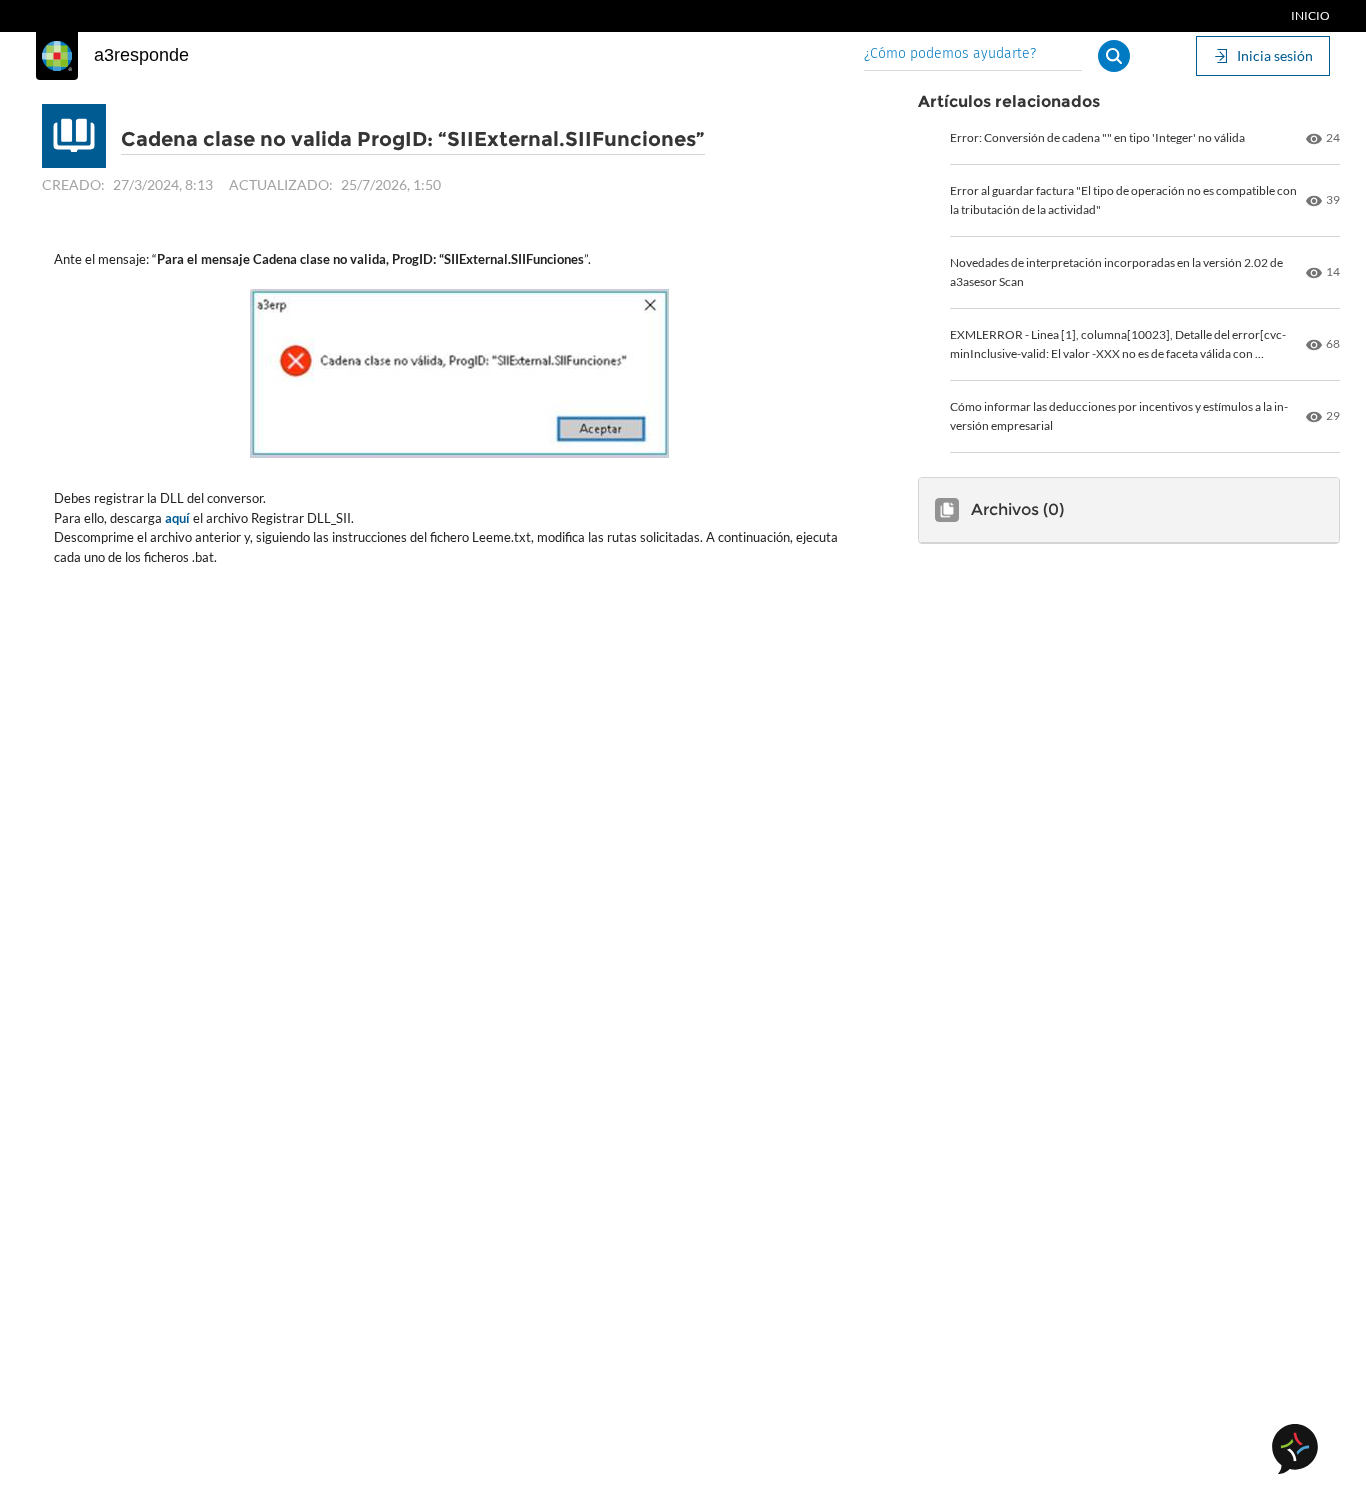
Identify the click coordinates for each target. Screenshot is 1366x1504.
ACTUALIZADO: (281, 184)
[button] (1114, 56)
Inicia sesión (1275, 55)
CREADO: (73, 184)
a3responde (141, 55)
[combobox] (973, 55)
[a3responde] (57, 56)
